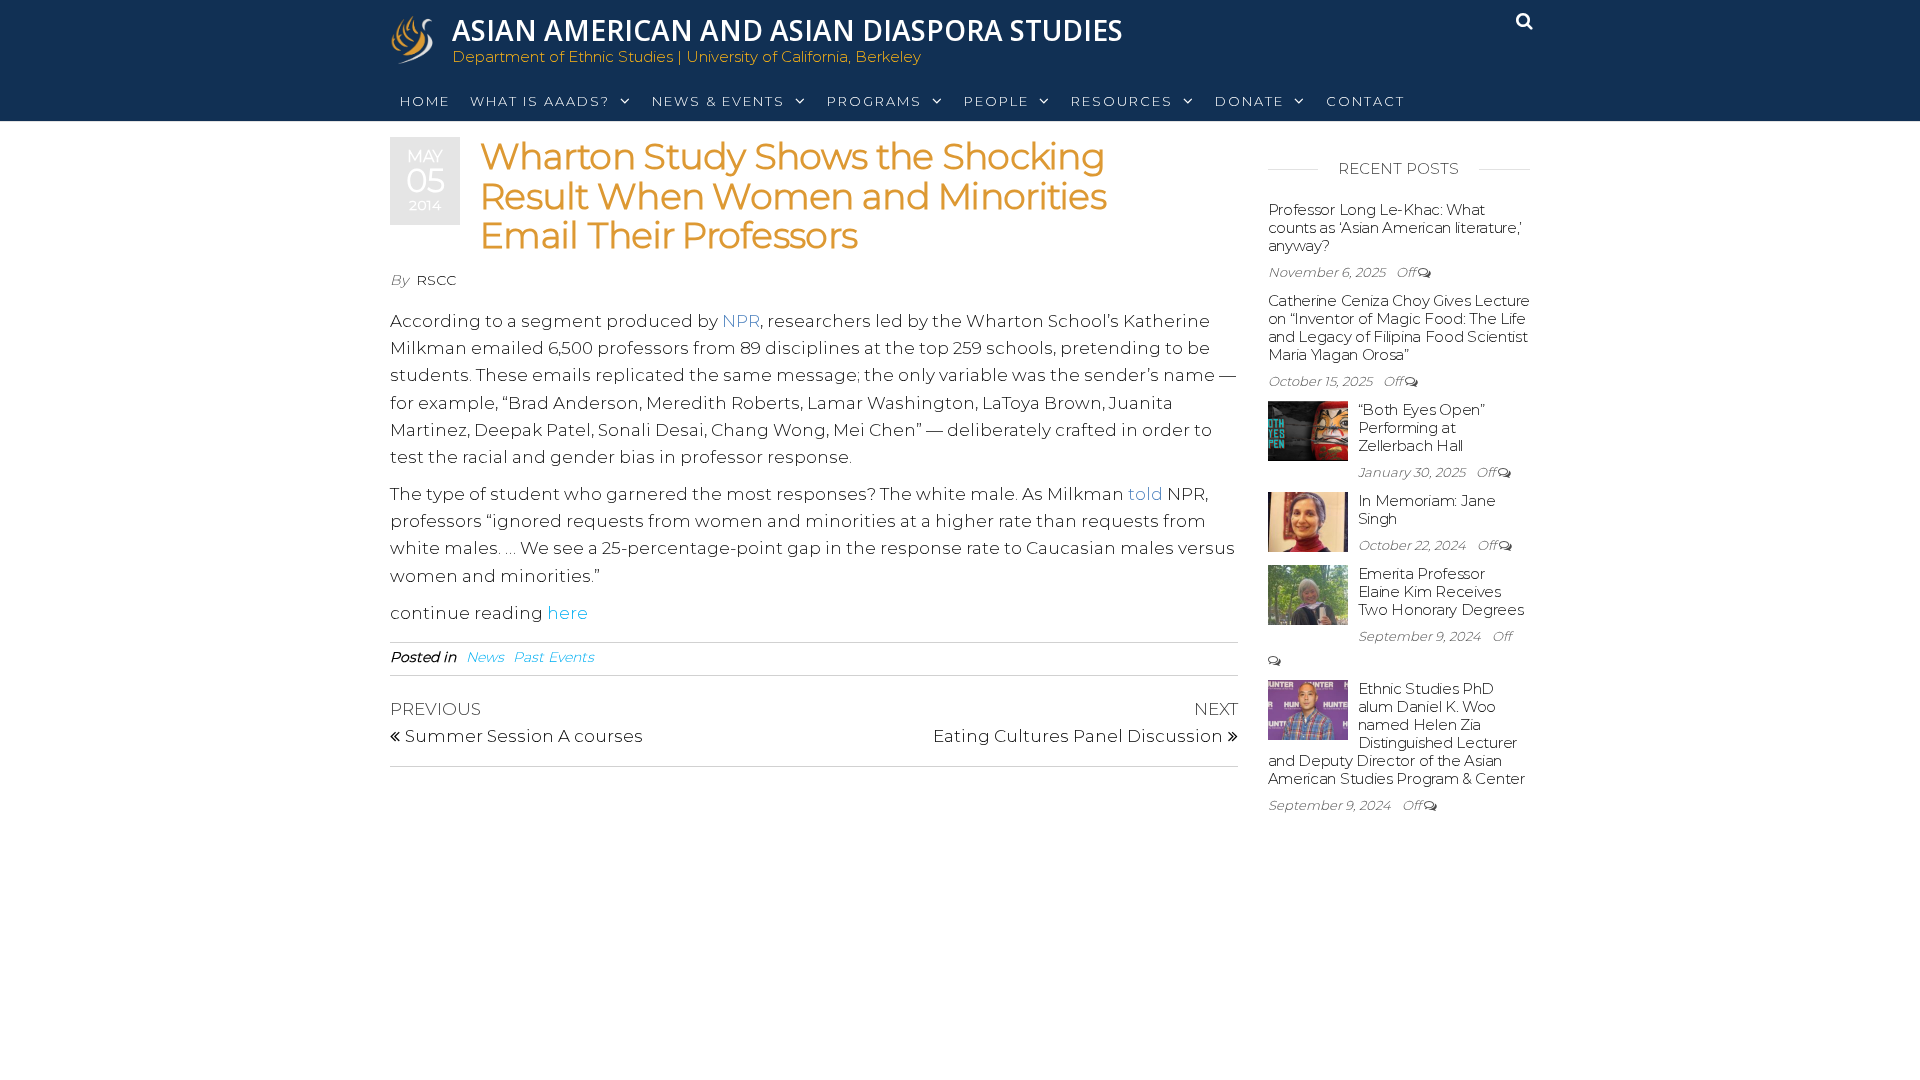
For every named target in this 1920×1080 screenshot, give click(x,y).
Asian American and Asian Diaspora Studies (787, 30)
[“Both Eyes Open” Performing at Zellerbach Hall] (1308, 429)
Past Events (553, 657)
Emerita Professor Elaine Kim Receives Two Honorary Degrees (1441, 591)
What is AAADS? (540, 101)
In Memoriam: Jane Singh (1427, 509)
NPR (741, 321)
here (567, 613)
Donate (1249, 101)
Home (425, 101)
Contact (1365, 101)
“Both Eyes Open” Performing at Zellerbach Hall (1421, 427)
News (485, 657)
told (1145, 494)
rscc (436, 280)
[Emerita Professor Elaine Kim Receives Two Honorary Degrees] (1308, 593)
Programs (874, 101)
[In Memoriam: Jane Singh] (1308, 520)
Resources (1122, 101)
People (996, 101)
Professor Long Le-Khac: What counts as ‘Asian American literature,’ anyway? (1395, 227)
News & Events (718, 101)
